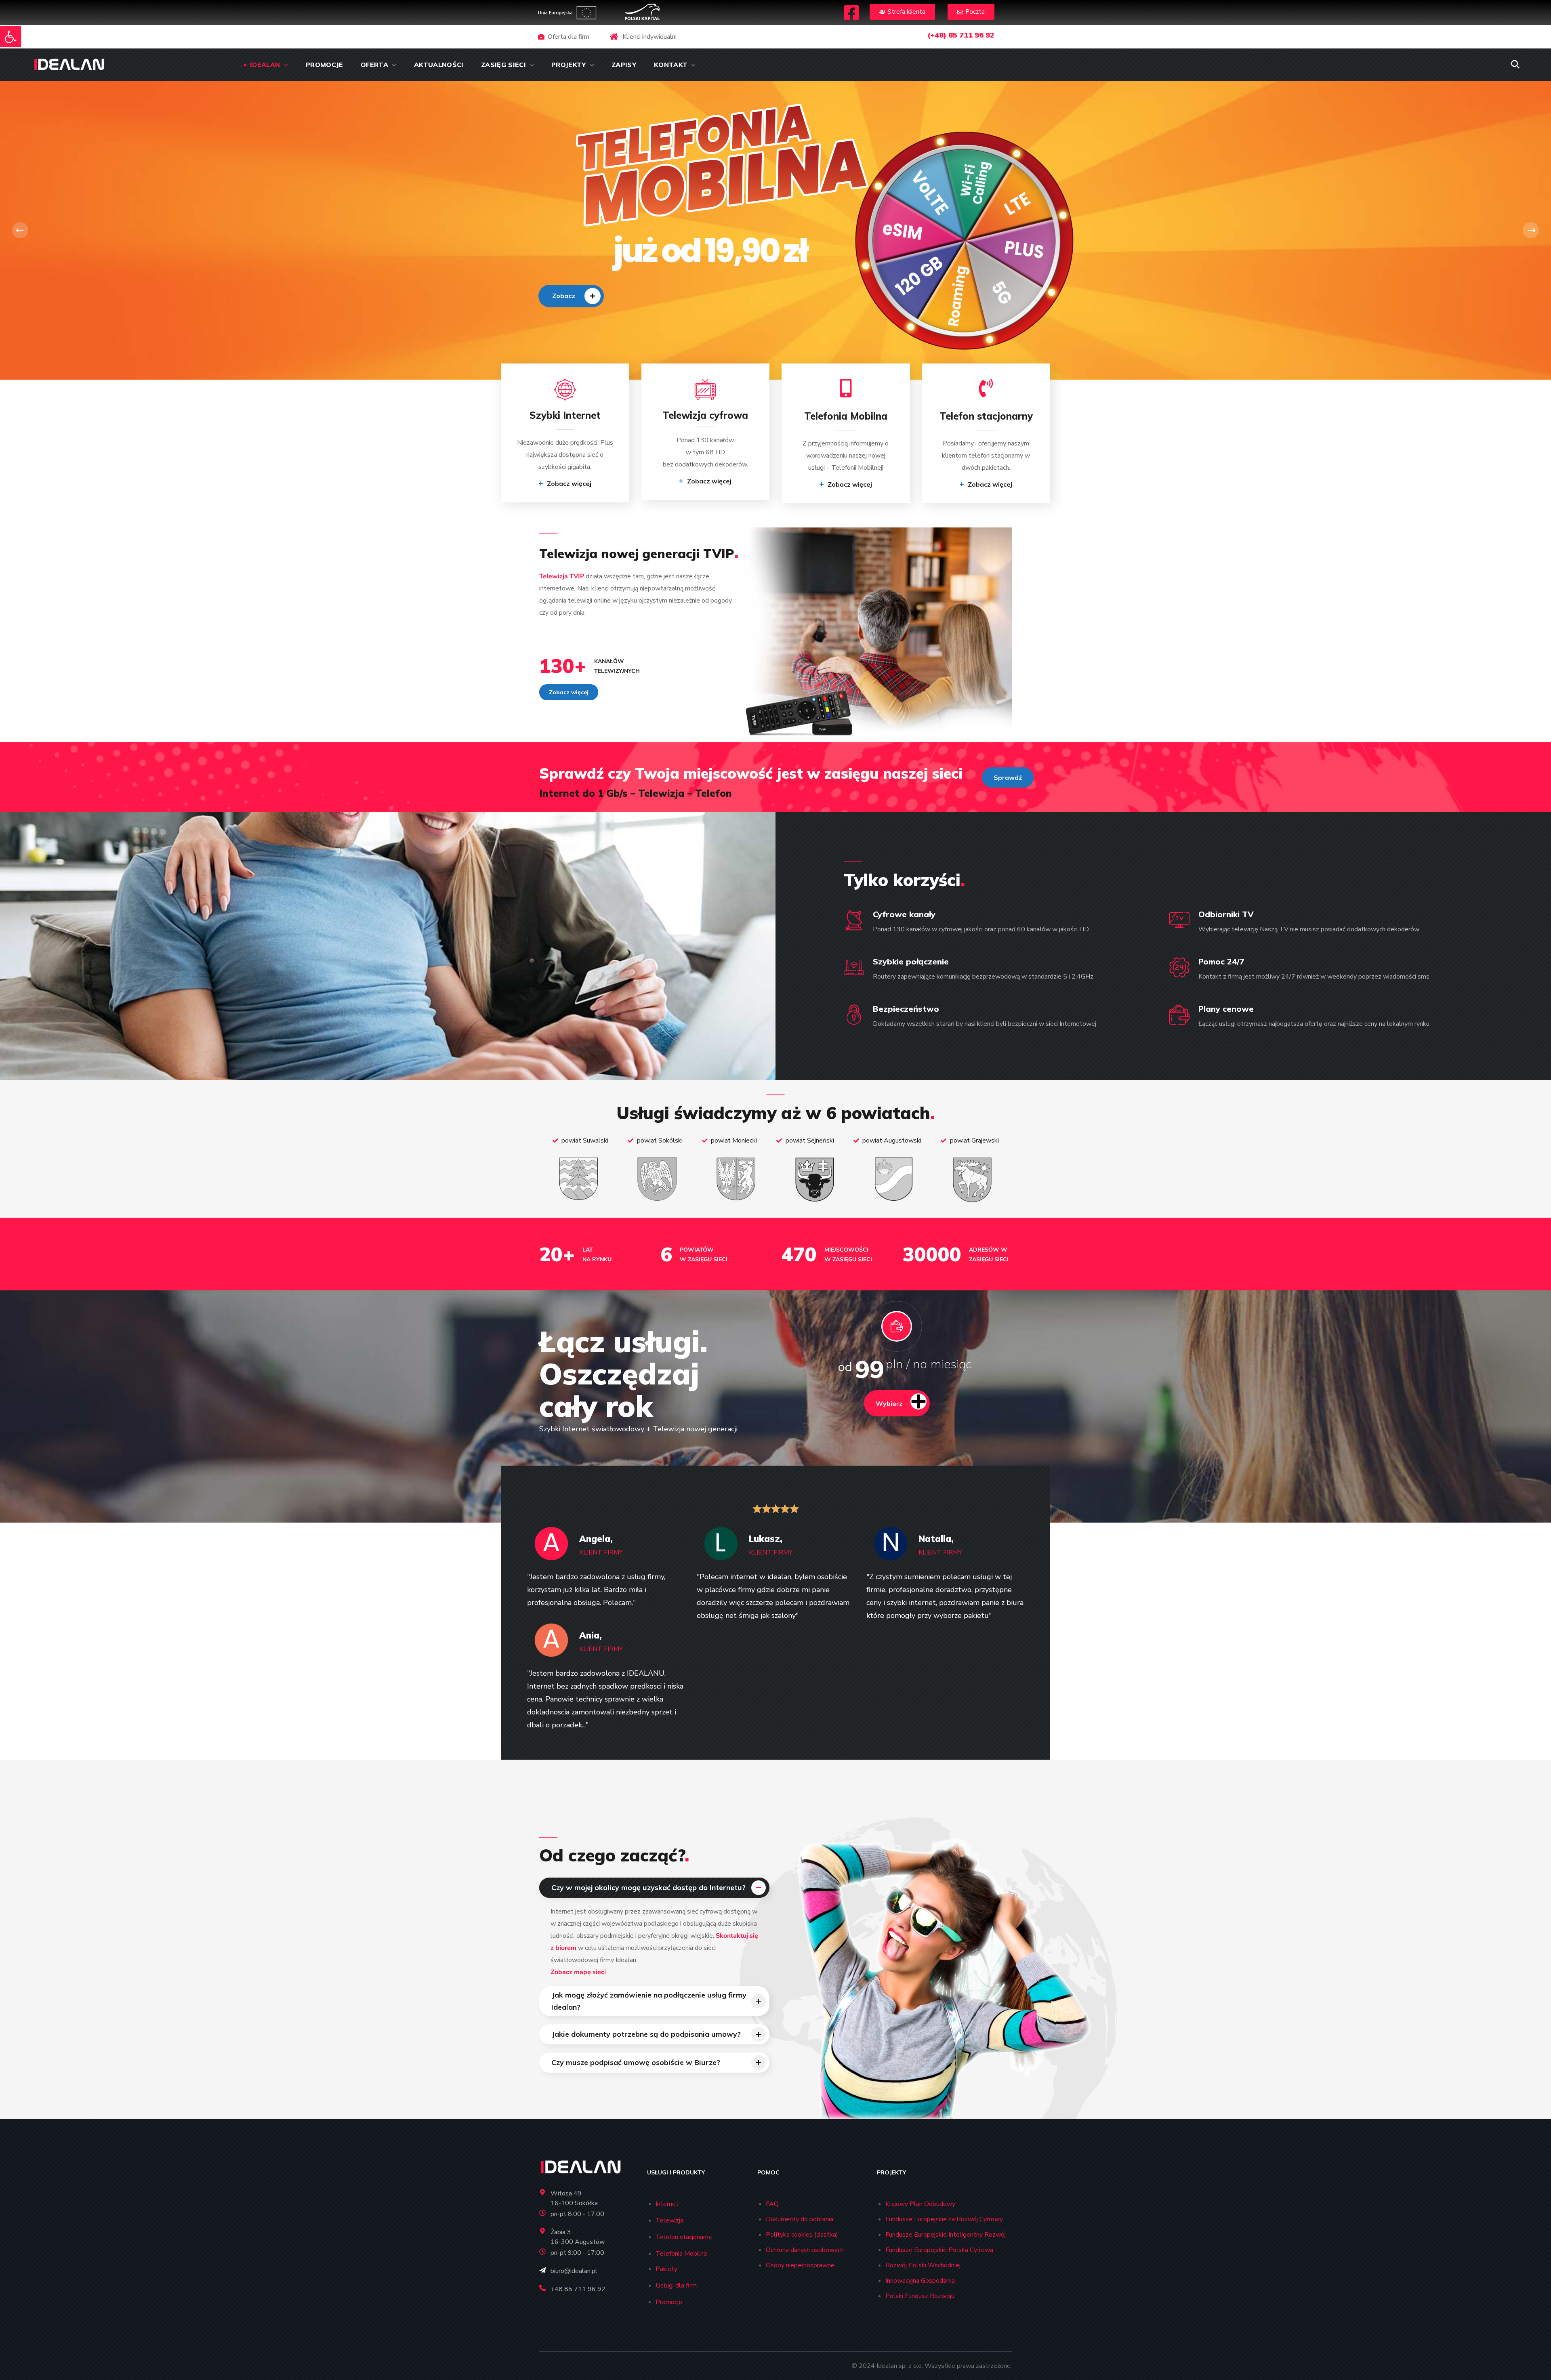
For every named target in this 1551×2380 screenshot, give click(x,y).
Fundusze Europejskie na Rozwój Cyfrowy (944, 2219)
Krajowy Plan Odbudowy (920, 2204)
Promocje (669, 2302)
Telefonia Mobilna (681, 2254)
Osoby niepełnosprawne (800, 2265)
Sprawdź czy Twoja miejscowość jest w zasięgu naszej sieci (751, 773)
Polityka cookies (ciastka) (802, 2235)
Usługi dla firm (676, 2285)
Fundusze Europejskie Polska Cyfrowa (939, 2250)
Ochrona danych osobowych (805, 2250)
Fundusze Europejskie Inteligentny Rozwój (946, 2235)
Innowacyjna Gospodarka (920, 2281)
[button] (11, 37)
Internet (667, 2204)
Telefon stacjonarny (684, 2237)
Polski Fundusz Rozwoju (920, 2296)
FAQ (772, 2204)
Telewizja (669, 2220)
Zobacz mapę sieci (578, 1972)
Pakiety (666, 2269)
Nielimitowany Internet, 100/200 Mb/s (594, 251)
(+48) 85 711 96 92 (961, 35)
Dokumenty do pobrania (800, 2219)
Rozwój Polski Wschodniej (923, 2265)
